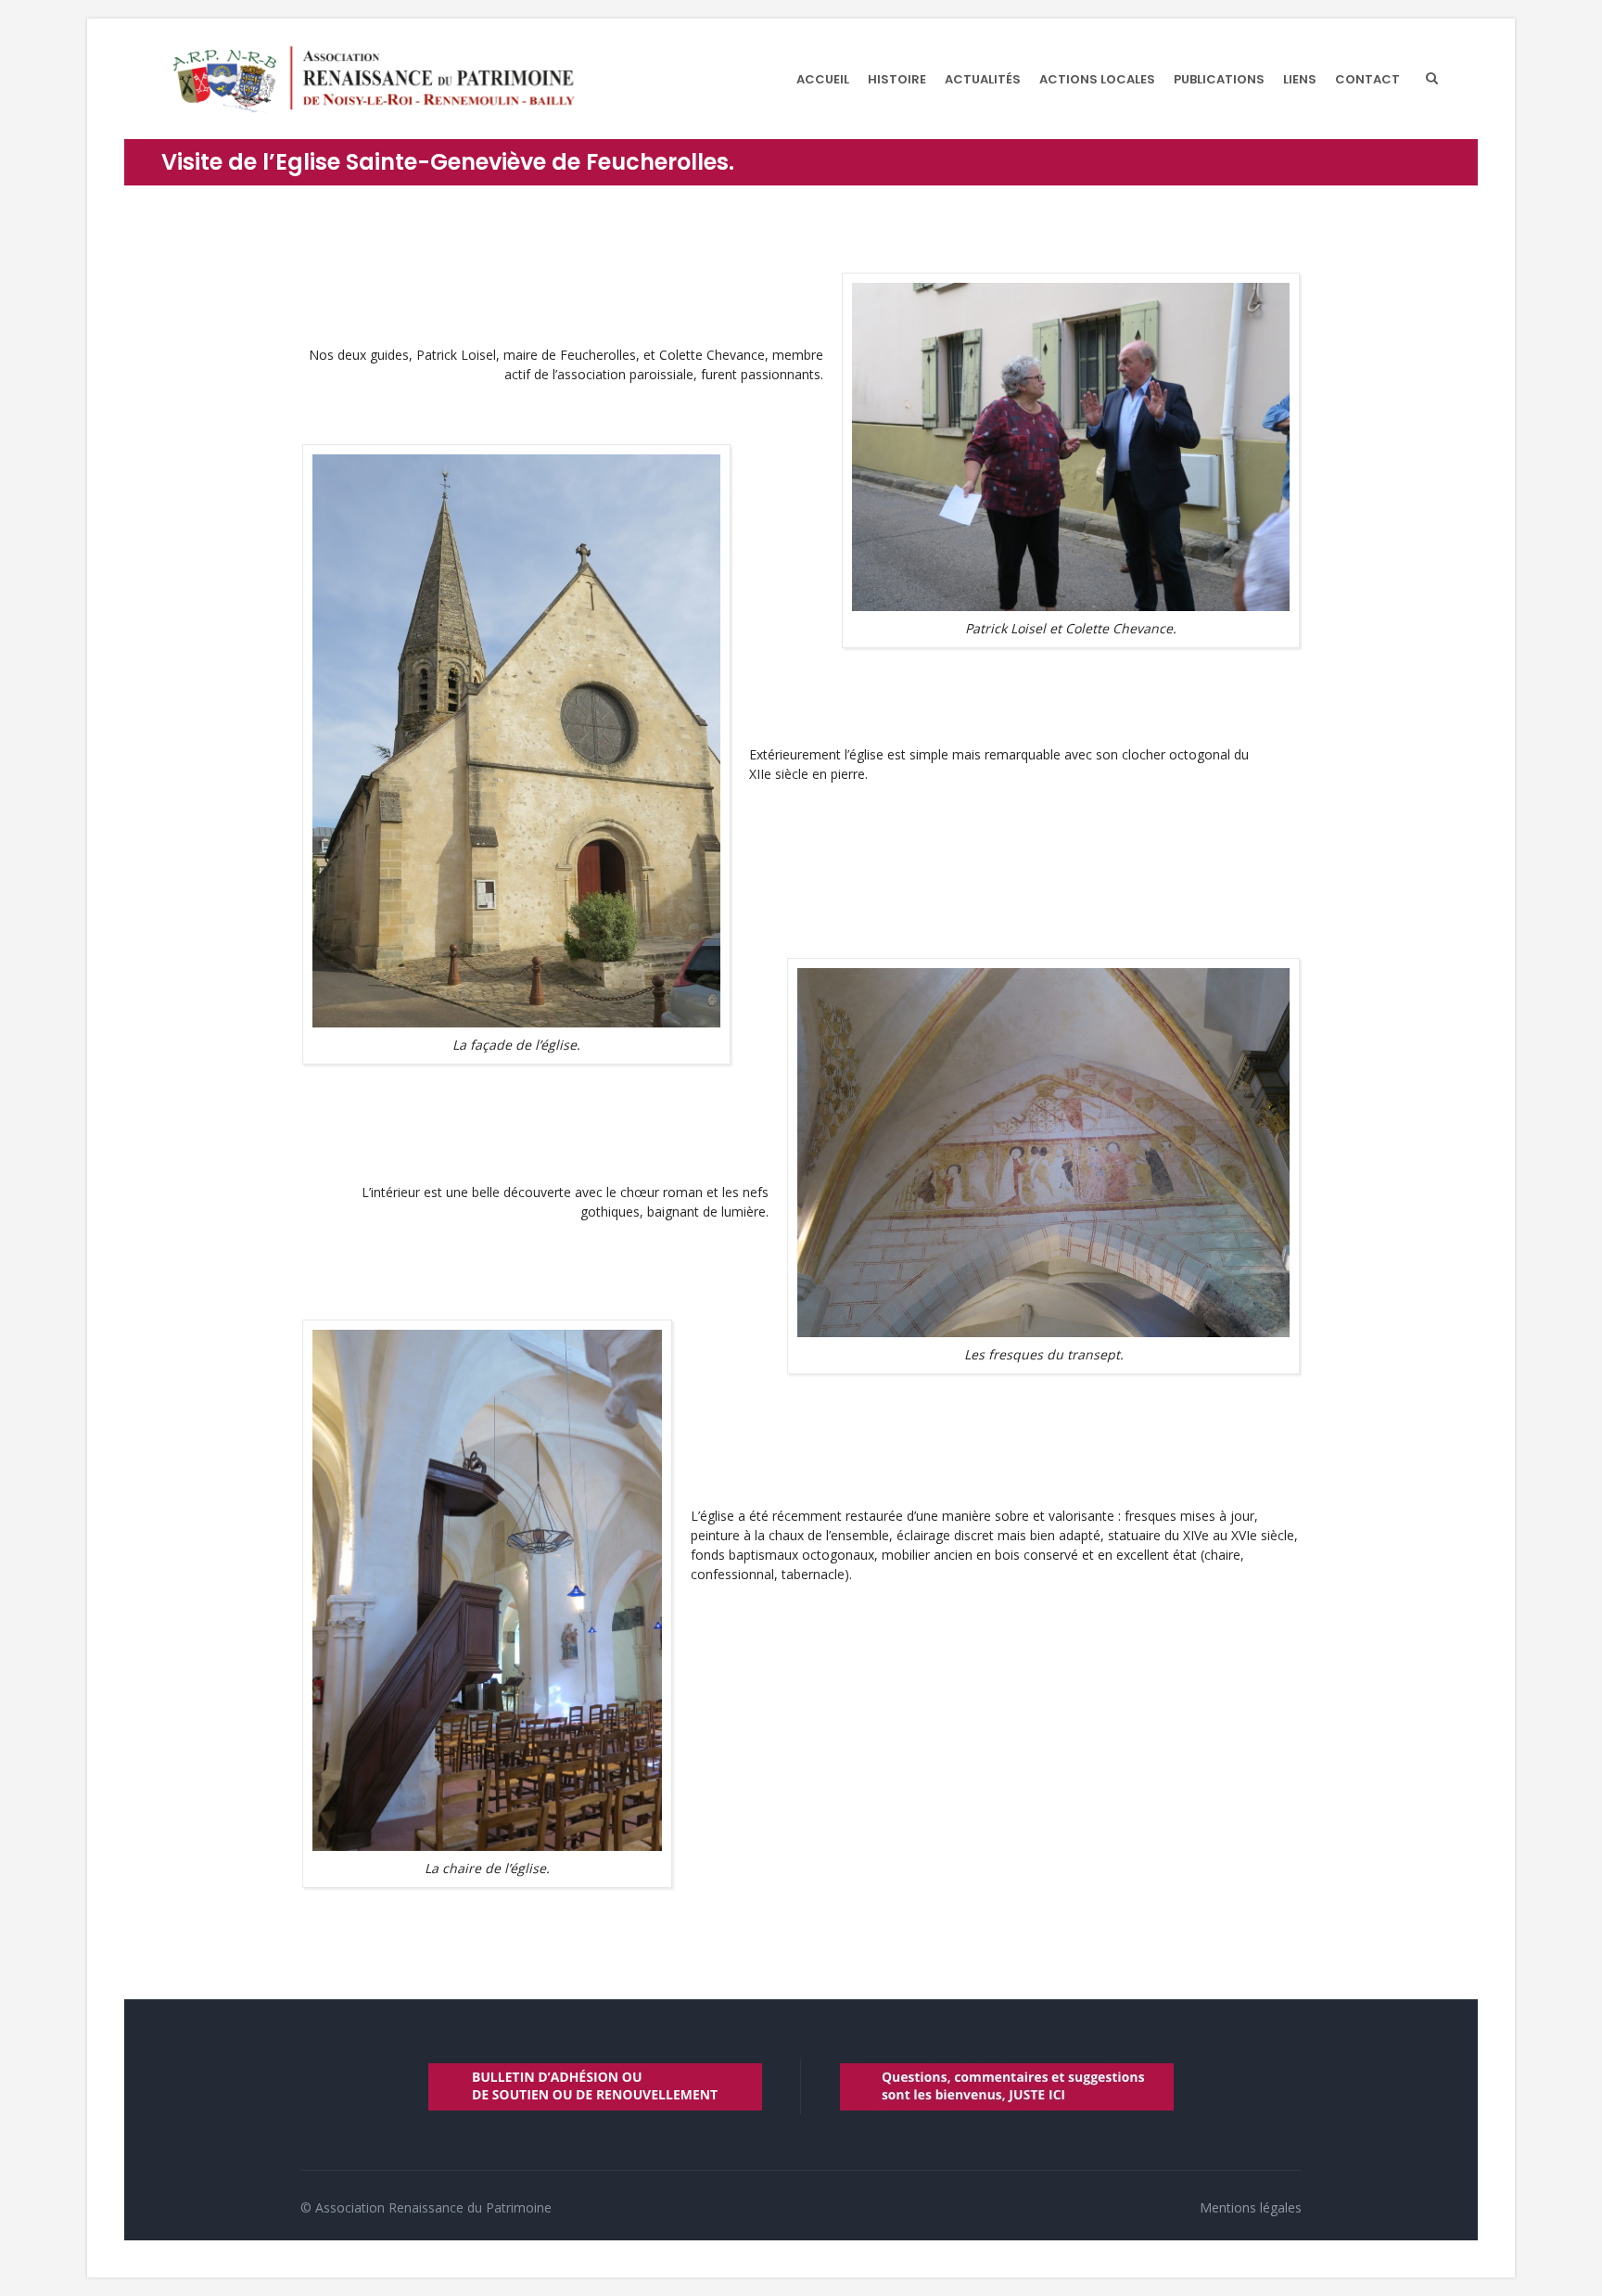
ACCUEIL (823, 79)
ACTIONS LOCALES (1097, 79)
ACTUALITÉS (983, 79)
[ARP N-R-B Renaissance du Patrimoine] (373, 79)
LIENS (1300, 79)
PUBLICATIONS (1219, 79)
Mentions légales (1251, 2207)
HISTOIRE (897, 79)
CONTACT (1367, 79)
